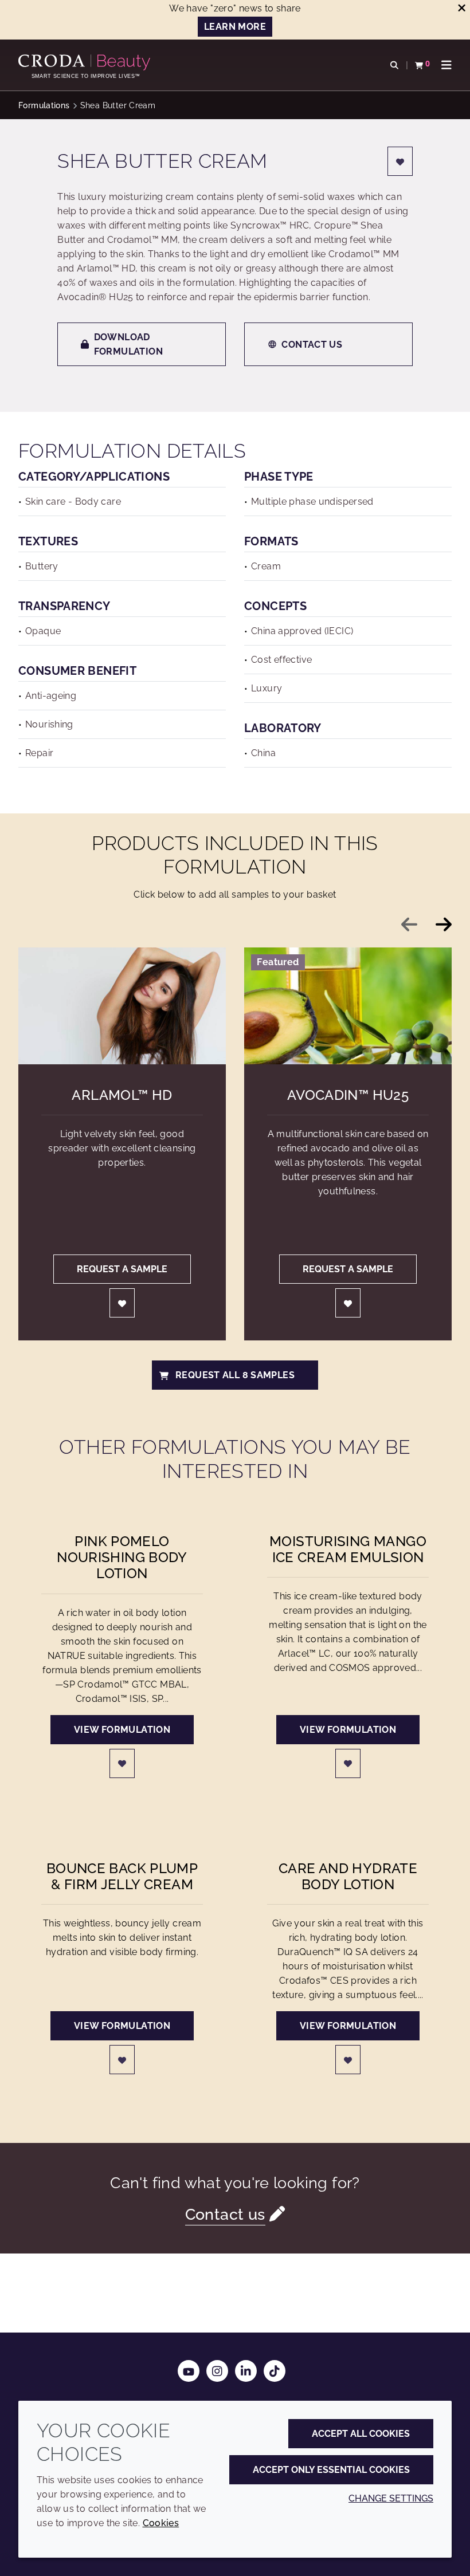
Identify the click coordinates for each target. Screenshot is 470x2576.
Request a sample (122, 1269)
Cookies (161, 2523)
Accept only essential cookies (331, 2470)
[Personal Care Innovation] (86, 62)
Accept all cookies (361, 2434)
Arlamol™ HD (122, 1095)
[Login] (400, 161)
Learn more (235, 27)
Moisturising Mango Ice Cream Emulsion (348, 1549)
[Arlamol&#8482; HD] (122, 1006)
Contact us (312, 345)
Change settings (391, 2498)
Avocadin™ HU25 (348, 1095)
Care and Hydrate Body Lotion (348, 1877)
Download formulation (128, 344)
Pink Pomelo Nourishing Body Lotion (122, 1558)
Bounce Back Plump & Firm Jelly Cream (122, 1877)
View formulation (122, 1730)
